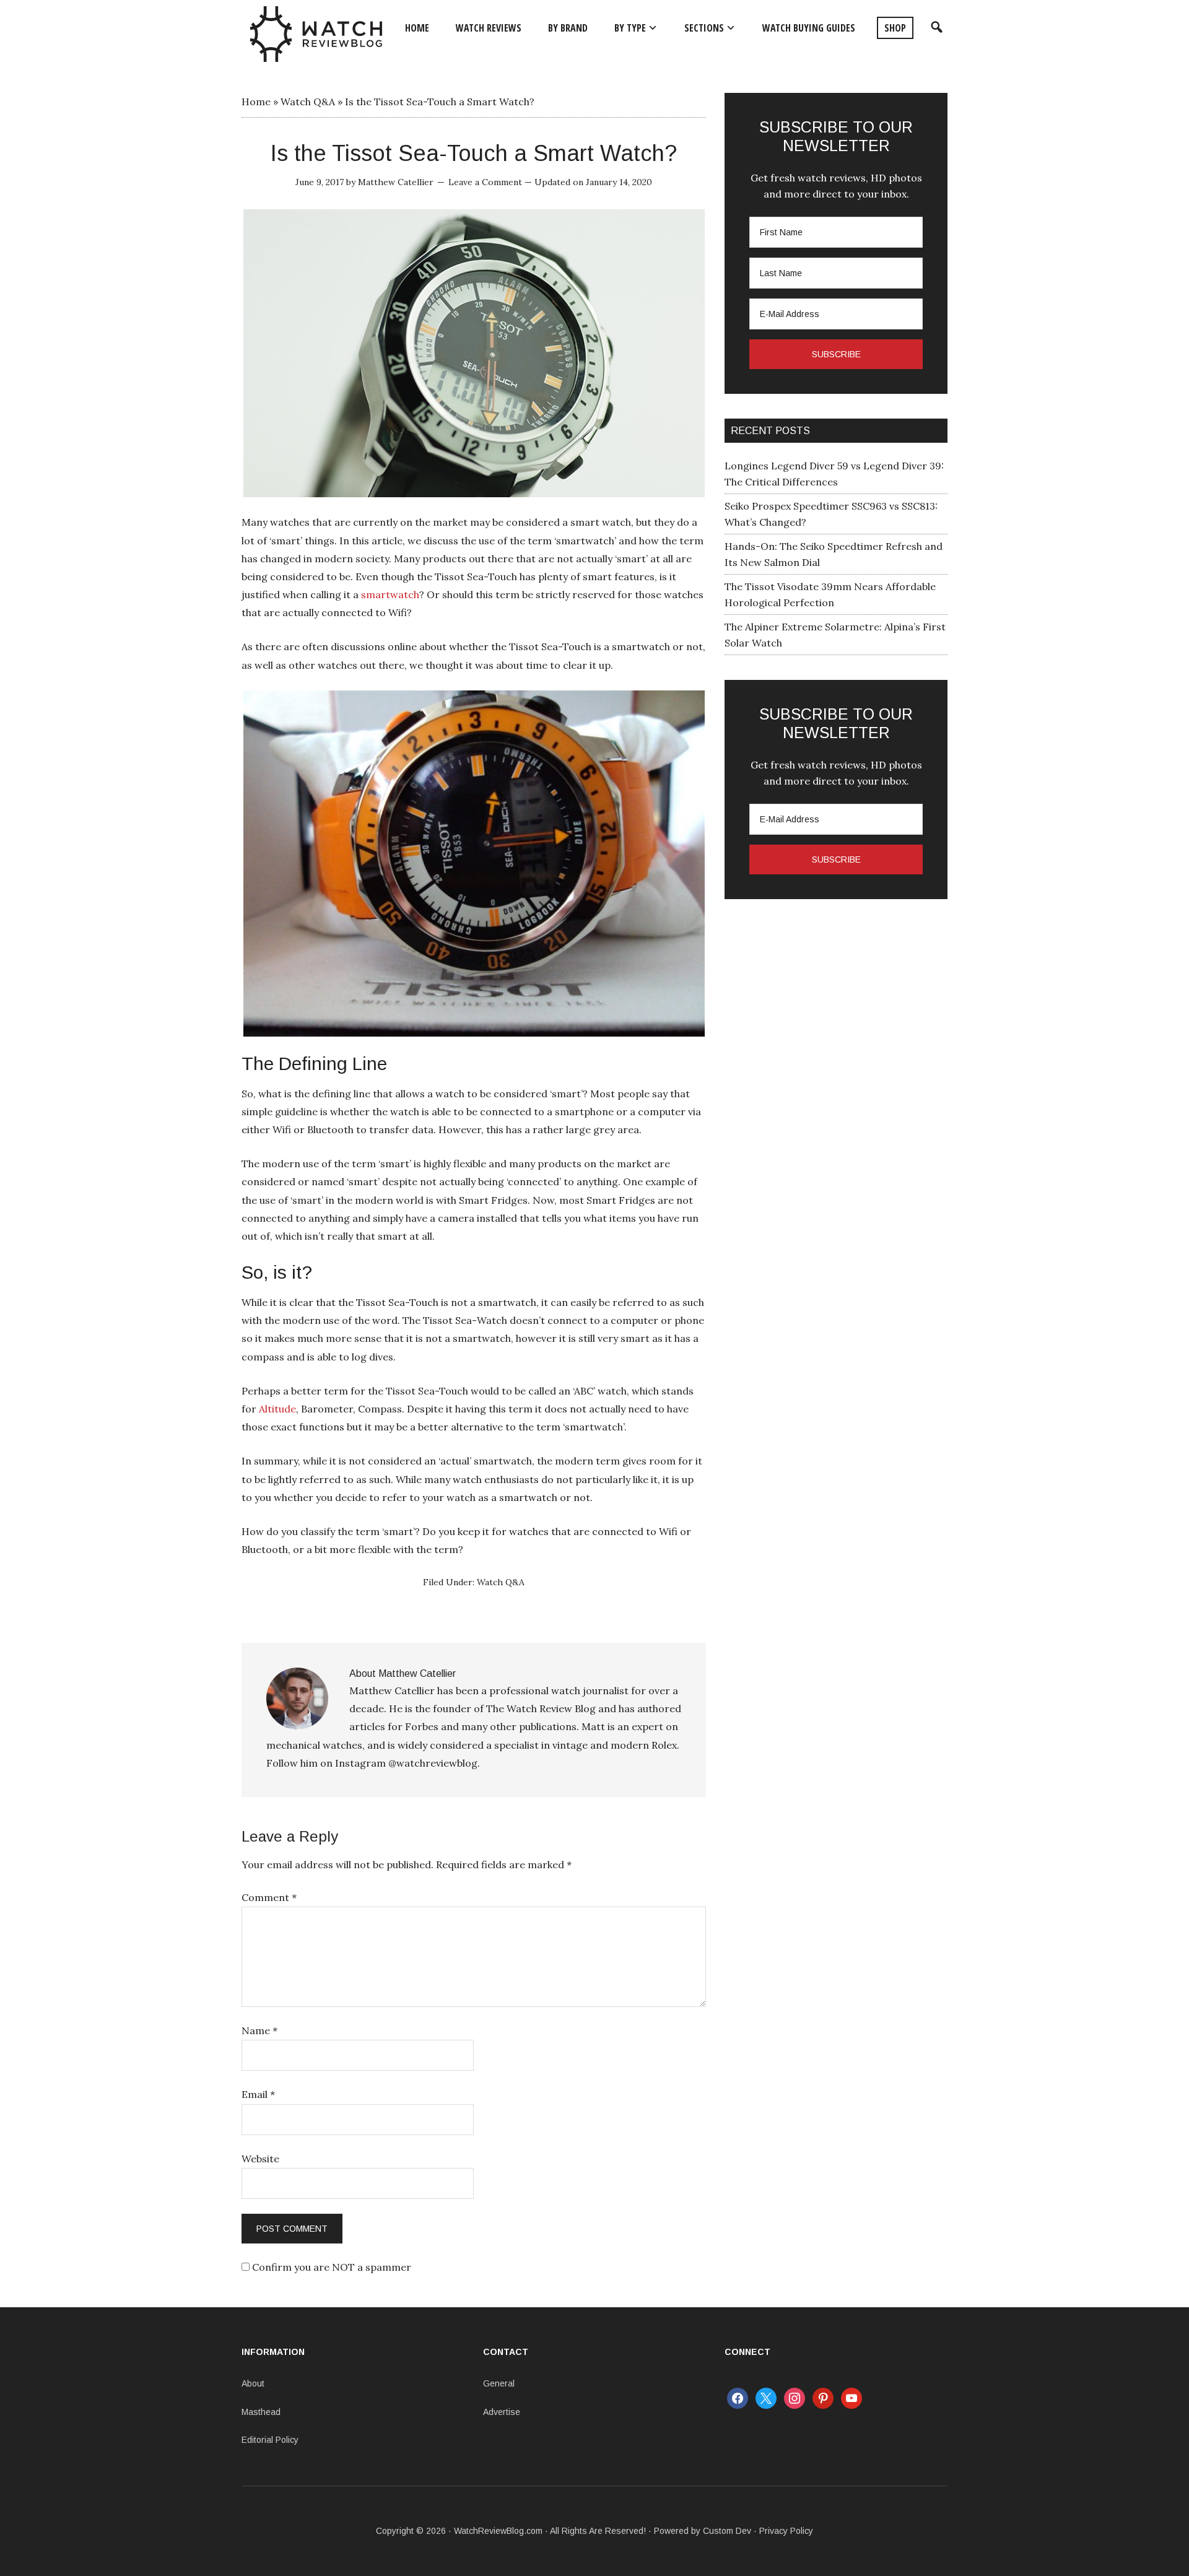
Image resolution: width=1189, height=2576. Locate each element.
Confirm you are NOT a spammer (330, 2267)
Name (259, 2030)
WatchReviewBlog (316, 34)
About (253, 2383)
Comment (269, 1897)
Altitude (277, 1409)
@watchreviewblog (433, 1763)
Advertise (502, 2412)
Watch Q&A (308, 102)
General (499, 2383)
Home (256, 102)
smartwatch (390, 594)
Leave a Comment (485, 182)
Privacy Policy (786, 2531)
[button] (935, 28)
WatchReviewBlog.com (498, 2531)
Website (260, 2159)
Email (258, 2094)
